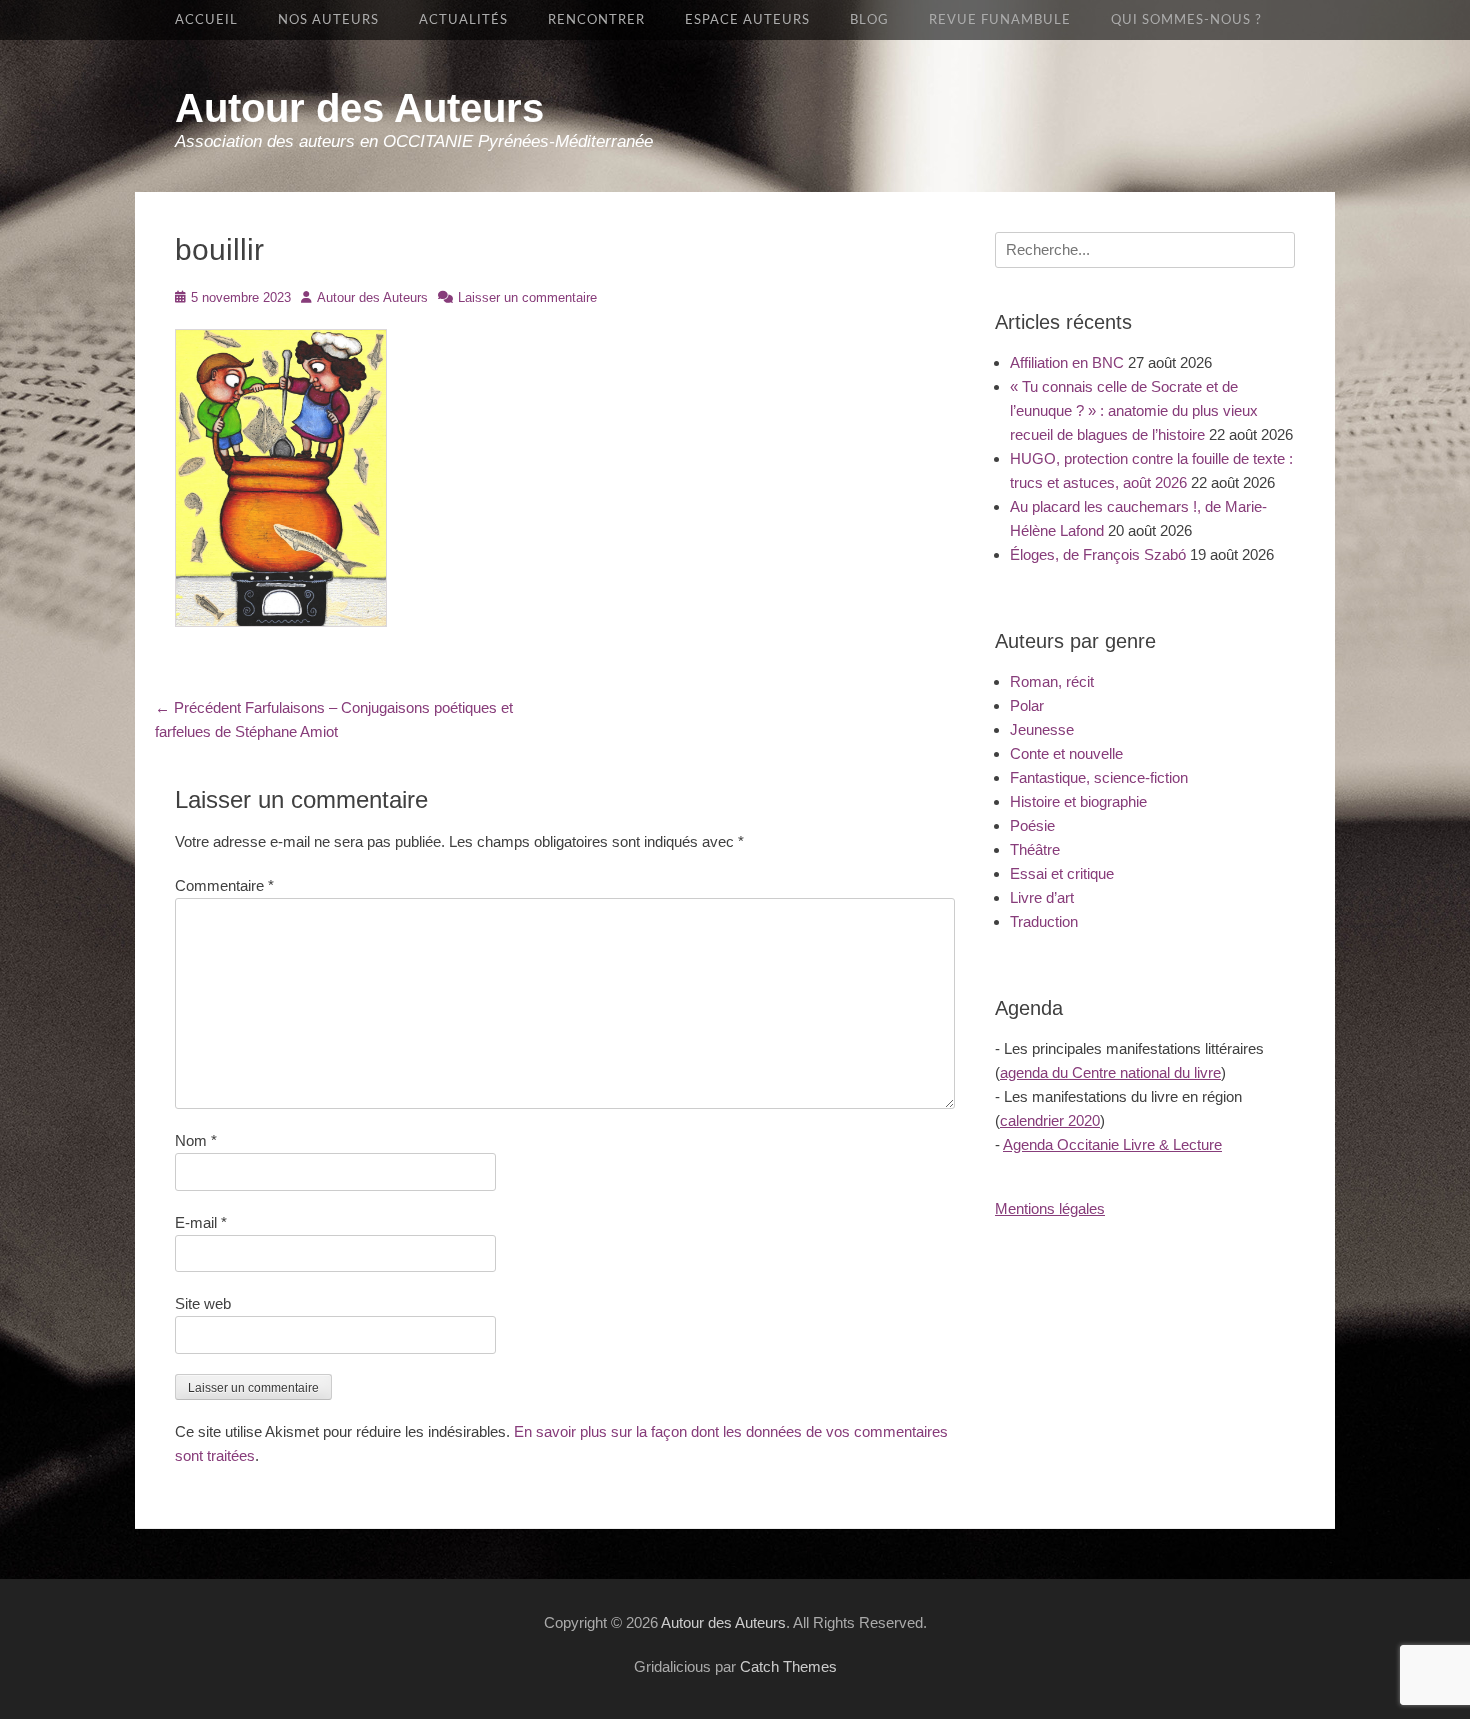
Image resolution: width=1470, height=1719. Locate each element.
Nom (196, 1140)
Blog (869, 20)
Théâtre (1035, 849)
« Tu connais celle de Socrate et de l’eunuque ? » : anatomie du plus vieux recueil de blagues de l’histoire (1134, 410)
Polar (1027, 705)
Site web (203, 1303)
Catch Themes (788, 1666)
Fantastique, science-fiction (1099, 777)
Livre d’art (1042, 897)
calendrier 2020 (1050, 1120)
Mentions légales (1050, 1208)
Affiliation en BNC (1067, 362)
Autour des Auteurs (359, 108)
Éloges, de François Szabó (1098, 554)
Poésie (1032, 825)
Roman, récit (1052, 681)
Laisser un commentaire (527, 297)
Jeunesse (1042, 729)
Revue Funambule (1000, 20)
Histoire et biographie (1078, 801)
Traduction (1044, 921)
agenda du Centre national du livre (1110, 1072)
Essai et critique (1062, 873)
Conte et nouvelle (1066, 753)
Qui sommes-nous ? (1186, 20)
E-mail (201, 1222)
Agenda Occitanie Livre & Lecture (1112, 1144)
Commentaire (224, 885)
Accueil (206, 20)
